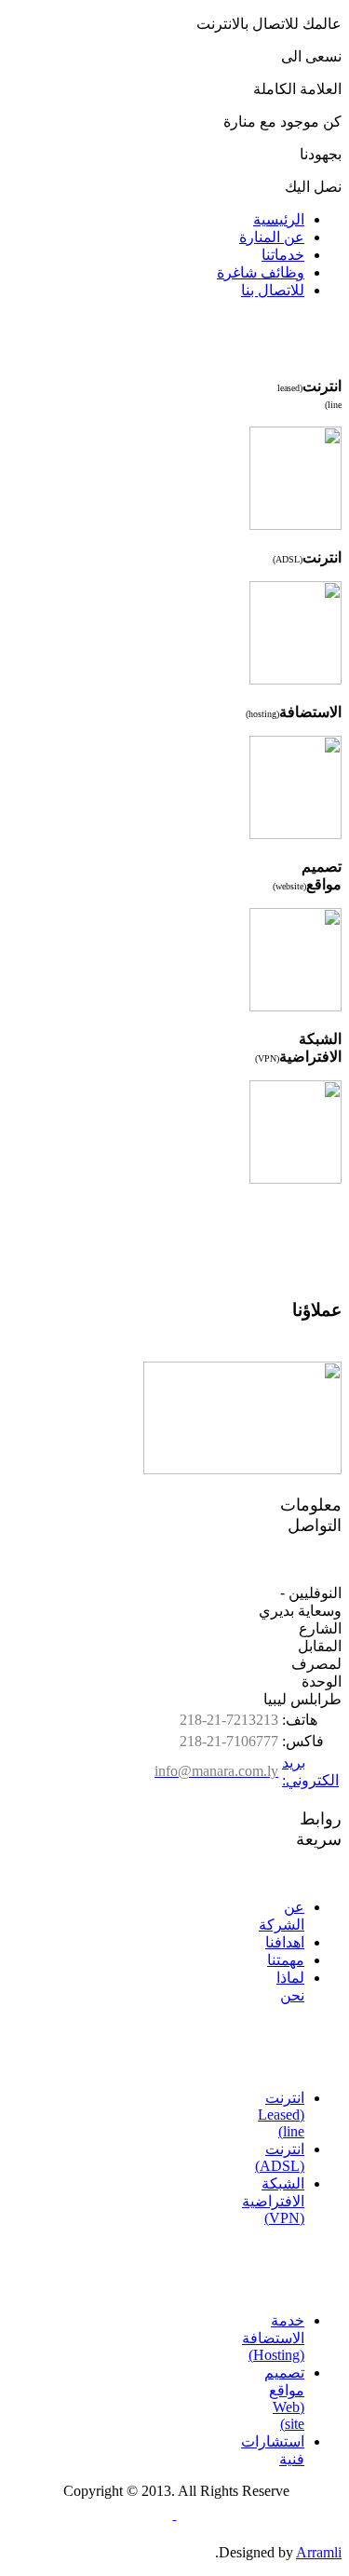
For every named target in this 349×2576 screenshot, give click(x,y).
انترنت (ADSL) (280, 2157)
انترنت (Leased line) (281, 2115)
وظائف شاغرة (261, 272)
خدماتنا (283, 255)
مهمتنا (286, 1960)
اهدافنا (285, 1942)
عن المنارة (272, 237)
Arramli (319, 2552)
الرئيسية (279, 219)
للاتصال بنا (273, 290)
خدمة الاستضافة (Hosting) (273, 2338)
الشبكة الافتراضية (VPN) (273, 2201)
